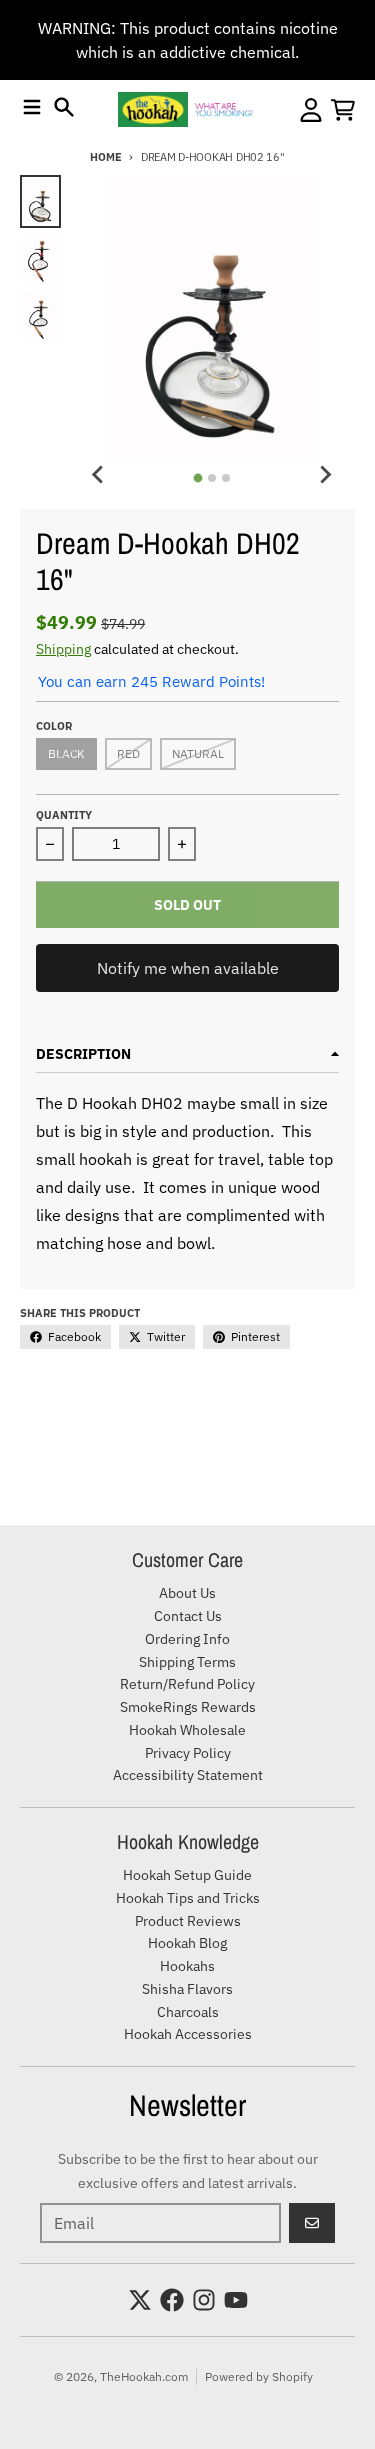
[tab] (198, 478)
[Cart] (343, 110)
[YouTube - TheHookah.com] (236, 2300)
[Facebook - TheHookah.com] (172, 2300)
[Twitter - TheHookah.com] (140, 2300)
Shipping (63, 649)
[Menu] (32, 107)
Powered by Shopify (259, 2376)
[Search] (64, 107)
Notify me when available (188, 968)
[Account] (311, 110)
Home (105, 157)
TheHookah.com (144, 2376)
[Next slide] (325, 475)
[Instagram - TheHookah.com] (204, 2300)
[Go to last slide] (99, 475)
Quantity (64, 815)
